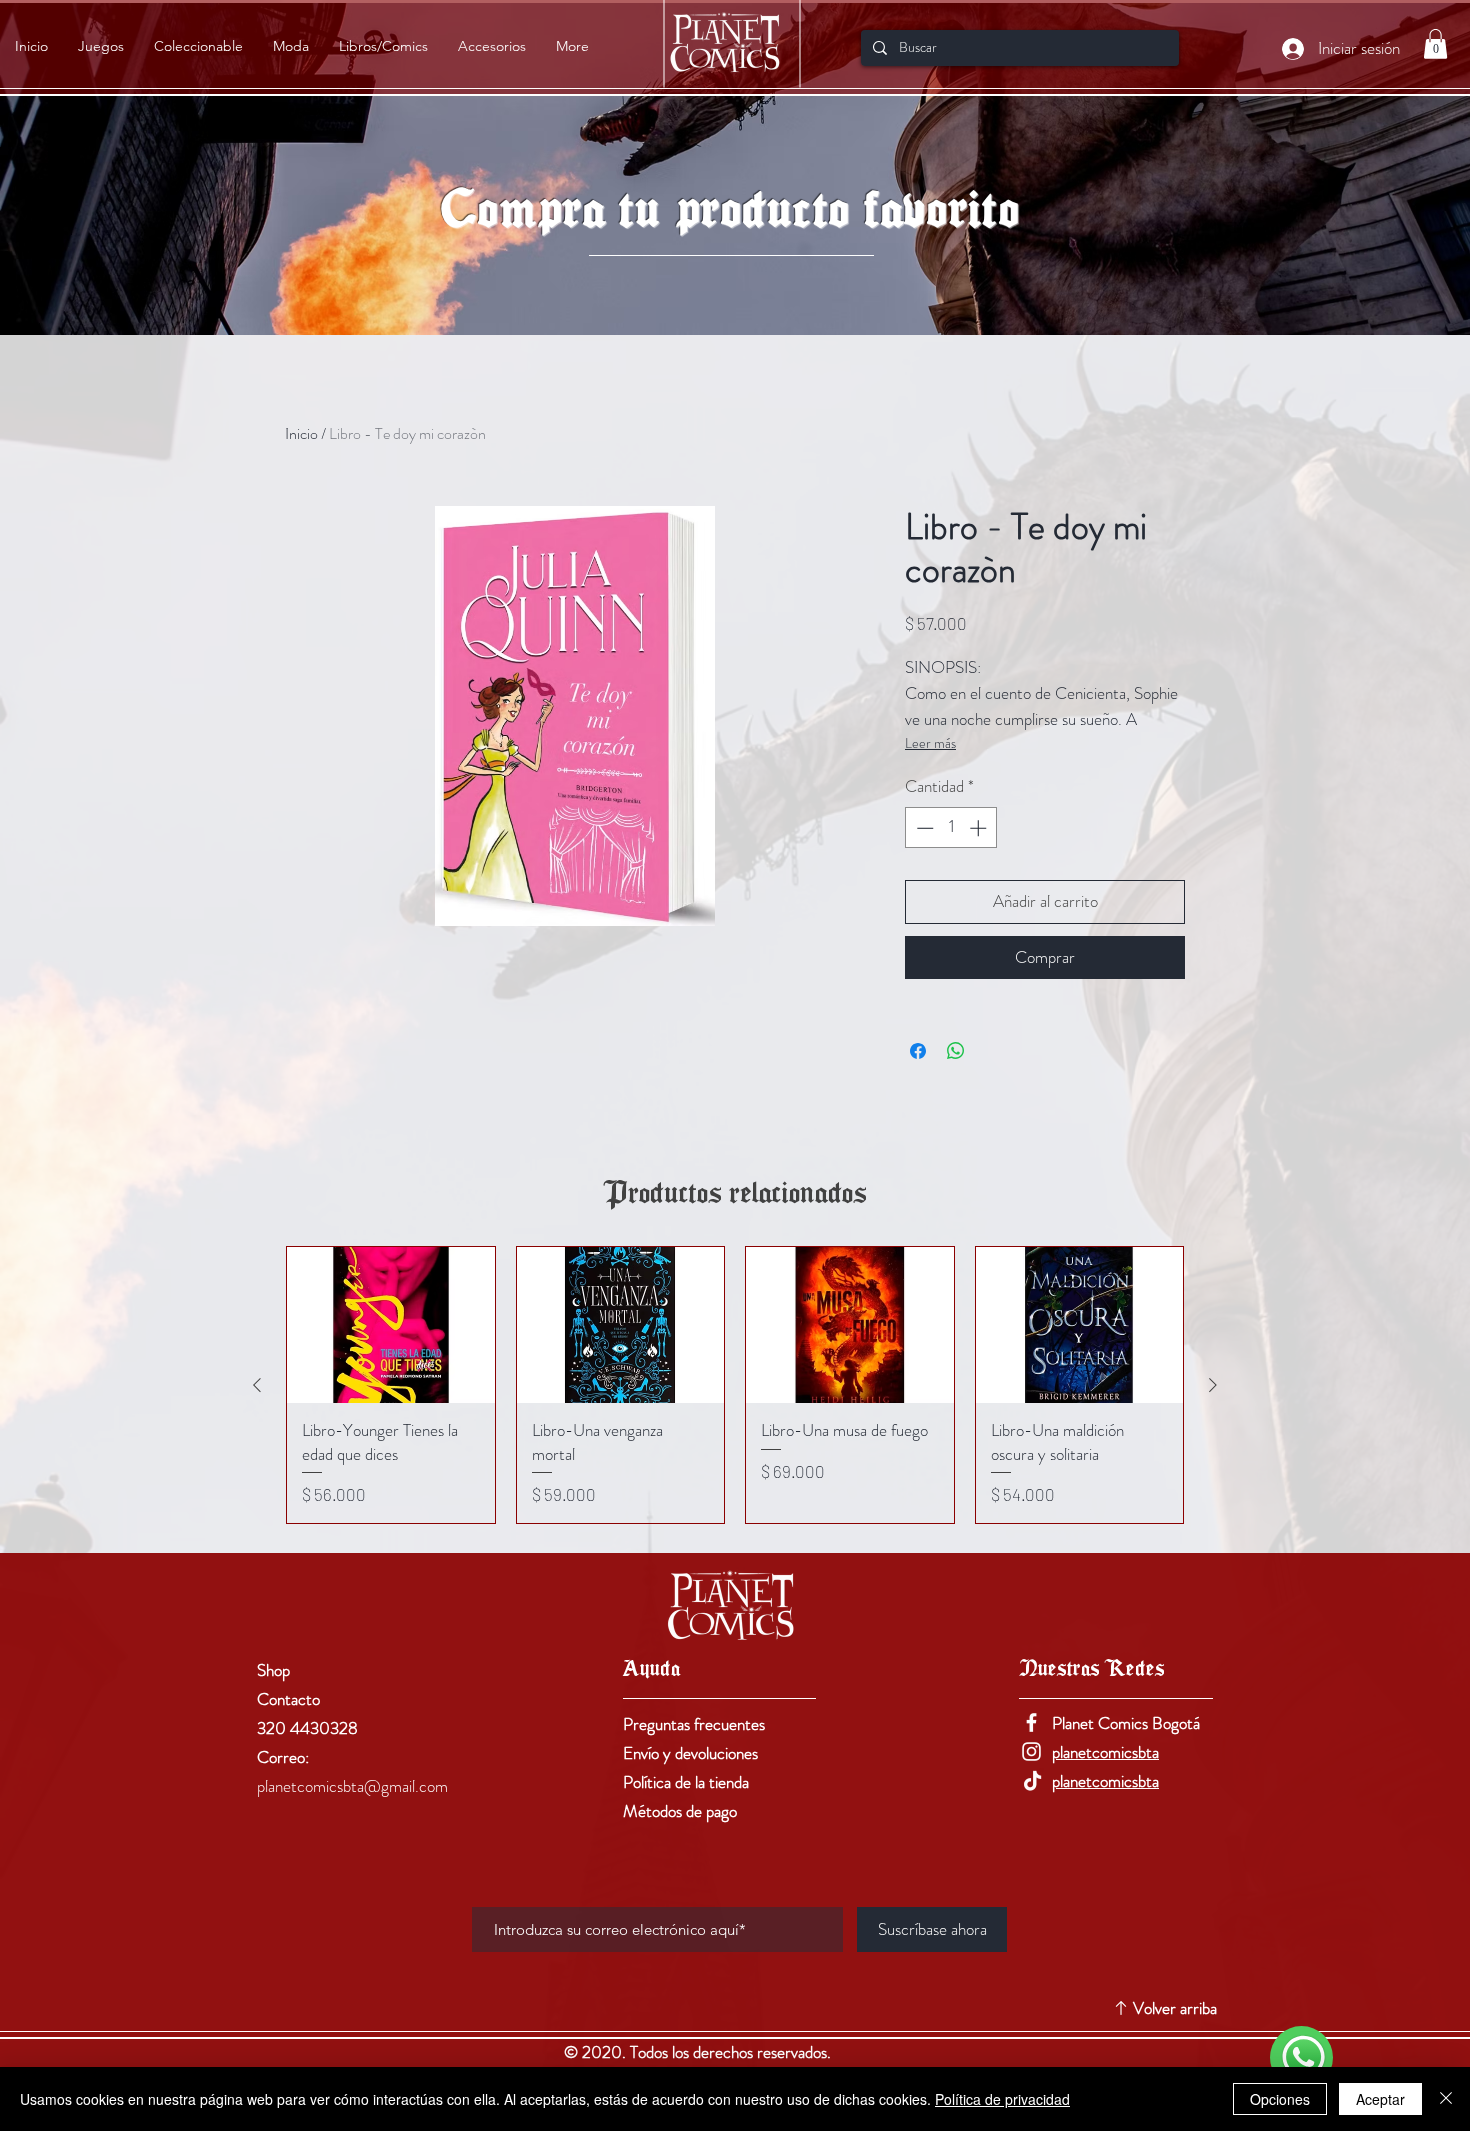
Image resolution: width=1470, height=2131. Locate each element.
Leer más (930, 743)
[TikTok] (1031, 1780)
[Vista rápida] (391, 1325)
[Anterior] (257, 1385)
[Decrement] (923, 828)
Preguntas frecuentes (694, 1724)
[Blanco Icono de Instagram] (1031, 1751)
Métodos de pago (680, 1811)
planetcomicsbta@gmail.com (352, 1786)
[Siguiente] (1213, 1385)
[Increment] (980, 828)
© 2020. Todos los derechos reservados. (699, 2052)
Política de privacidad (1002, 2099)
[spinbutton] (951, 828)
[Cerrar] (1446, 2099)
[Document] (1301, 2057)
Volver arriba (1175, 2008)
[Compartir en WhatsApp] (956, 1051)
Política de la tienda (686, 1782)
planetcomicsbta (1105, 1752)
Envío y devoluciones (690, 1753)
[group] (735, 1385)
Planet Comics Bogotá (1126, 1723)
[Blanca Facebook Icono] (1031, 1722)
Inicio (301, 433)
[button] (1435, 44)
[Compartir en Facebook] (918, 1051)
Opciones (1280, 2099)
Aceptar (1380, 2099)
